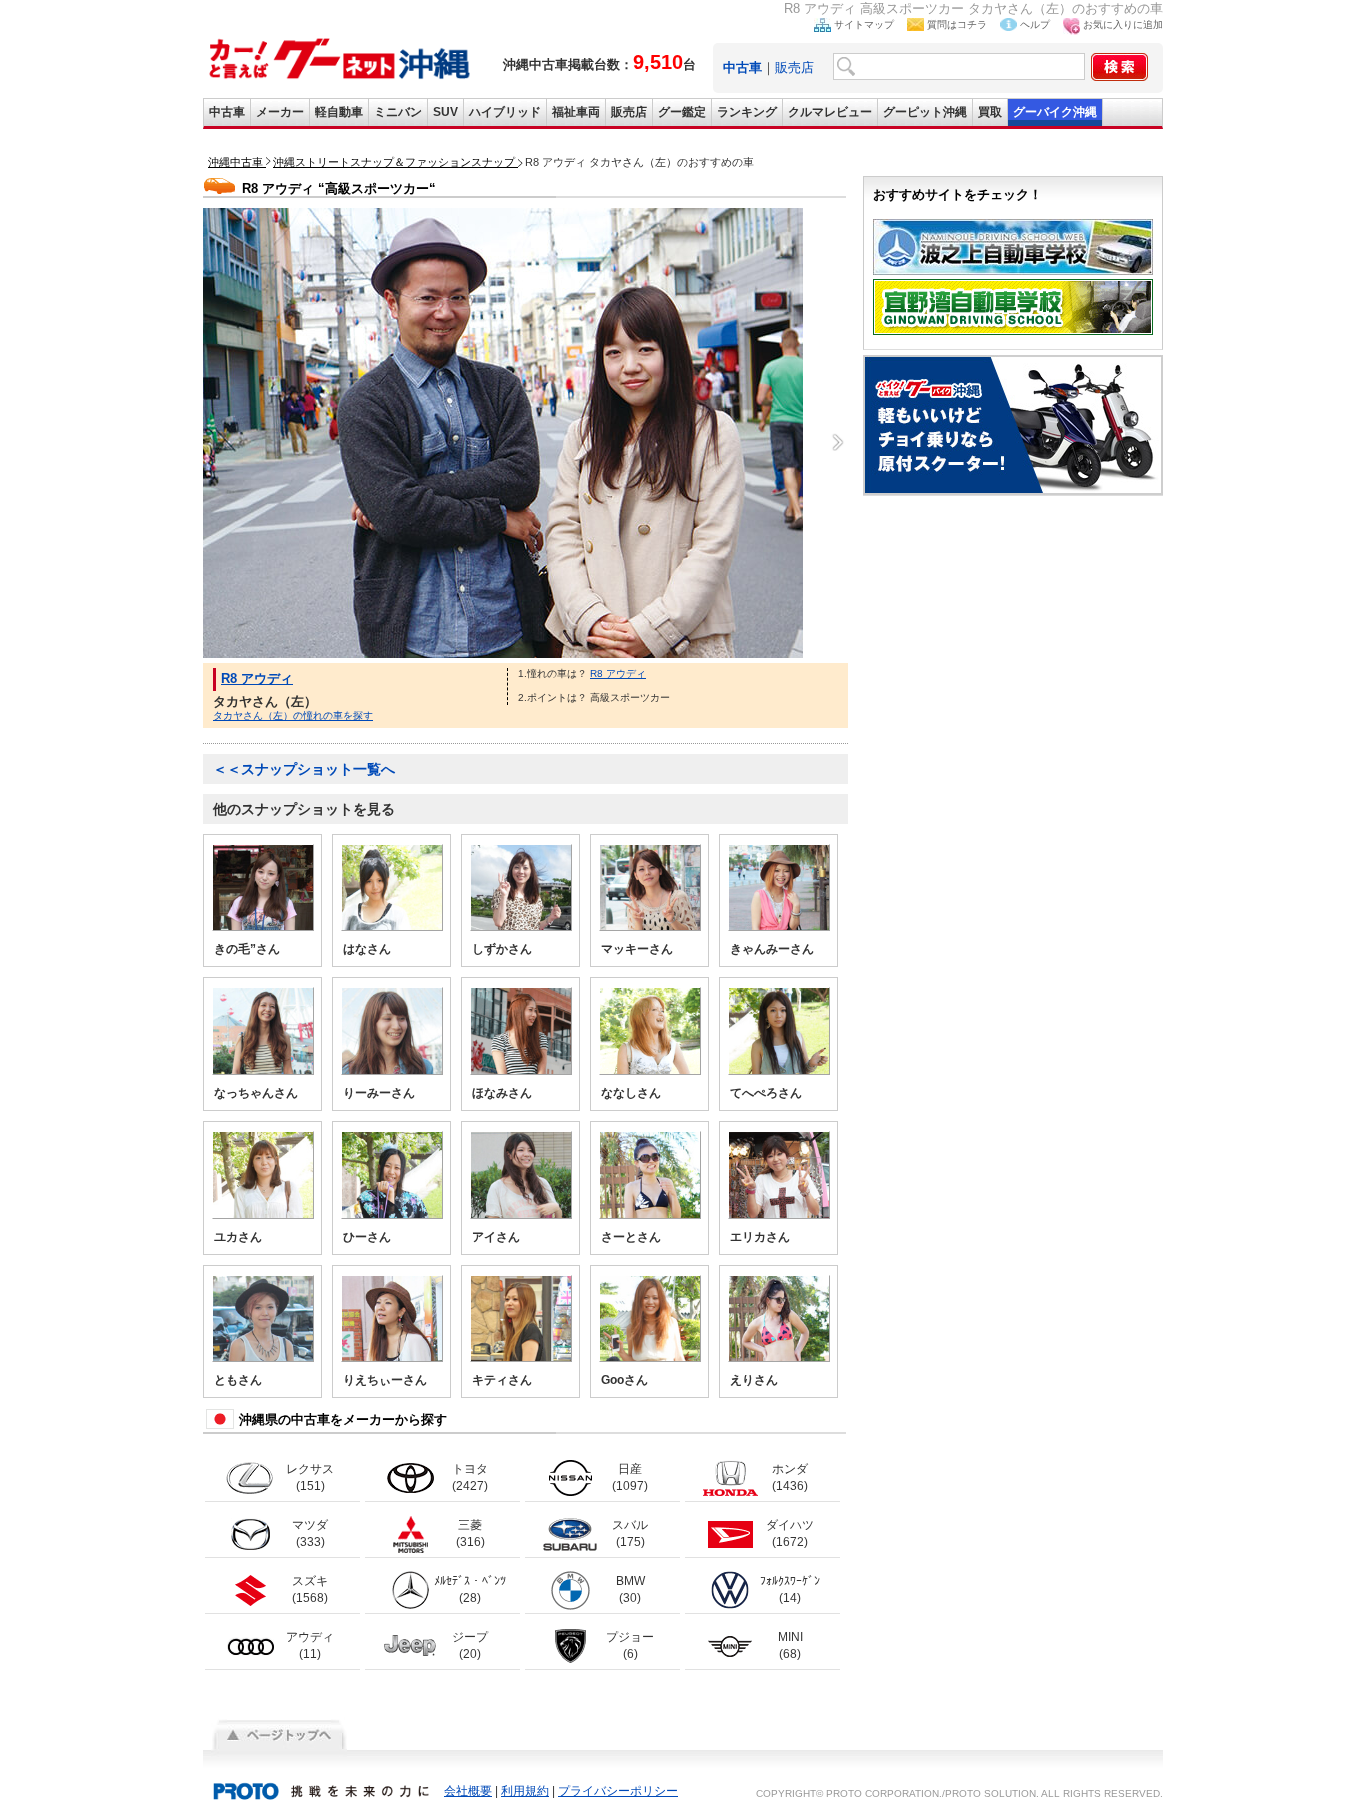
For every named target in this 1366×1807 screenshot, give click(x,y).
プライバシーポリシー (618, 1791)
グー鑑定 (682, 112)
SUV (445, 112)
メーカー (280, 112)
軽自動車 (339, 112)
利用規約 (525, 1791)
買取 (990, 112)
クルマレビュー (830, 112)
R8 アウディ (257, 678)
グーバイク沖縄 (1055, 112)
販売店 (794, 67)
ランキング (747, 112)
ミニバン (398, 112)
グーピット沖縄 (925, 112)
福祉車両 (576, 112)
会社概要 (468, 1791)
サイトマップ (864, 24)
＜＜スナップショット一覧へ (304, 769)
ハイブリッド (505, 112)
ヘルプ (1035, 24)
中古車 (227, 112)
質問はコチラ (957, 24)
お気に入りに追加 (1123, 24)
